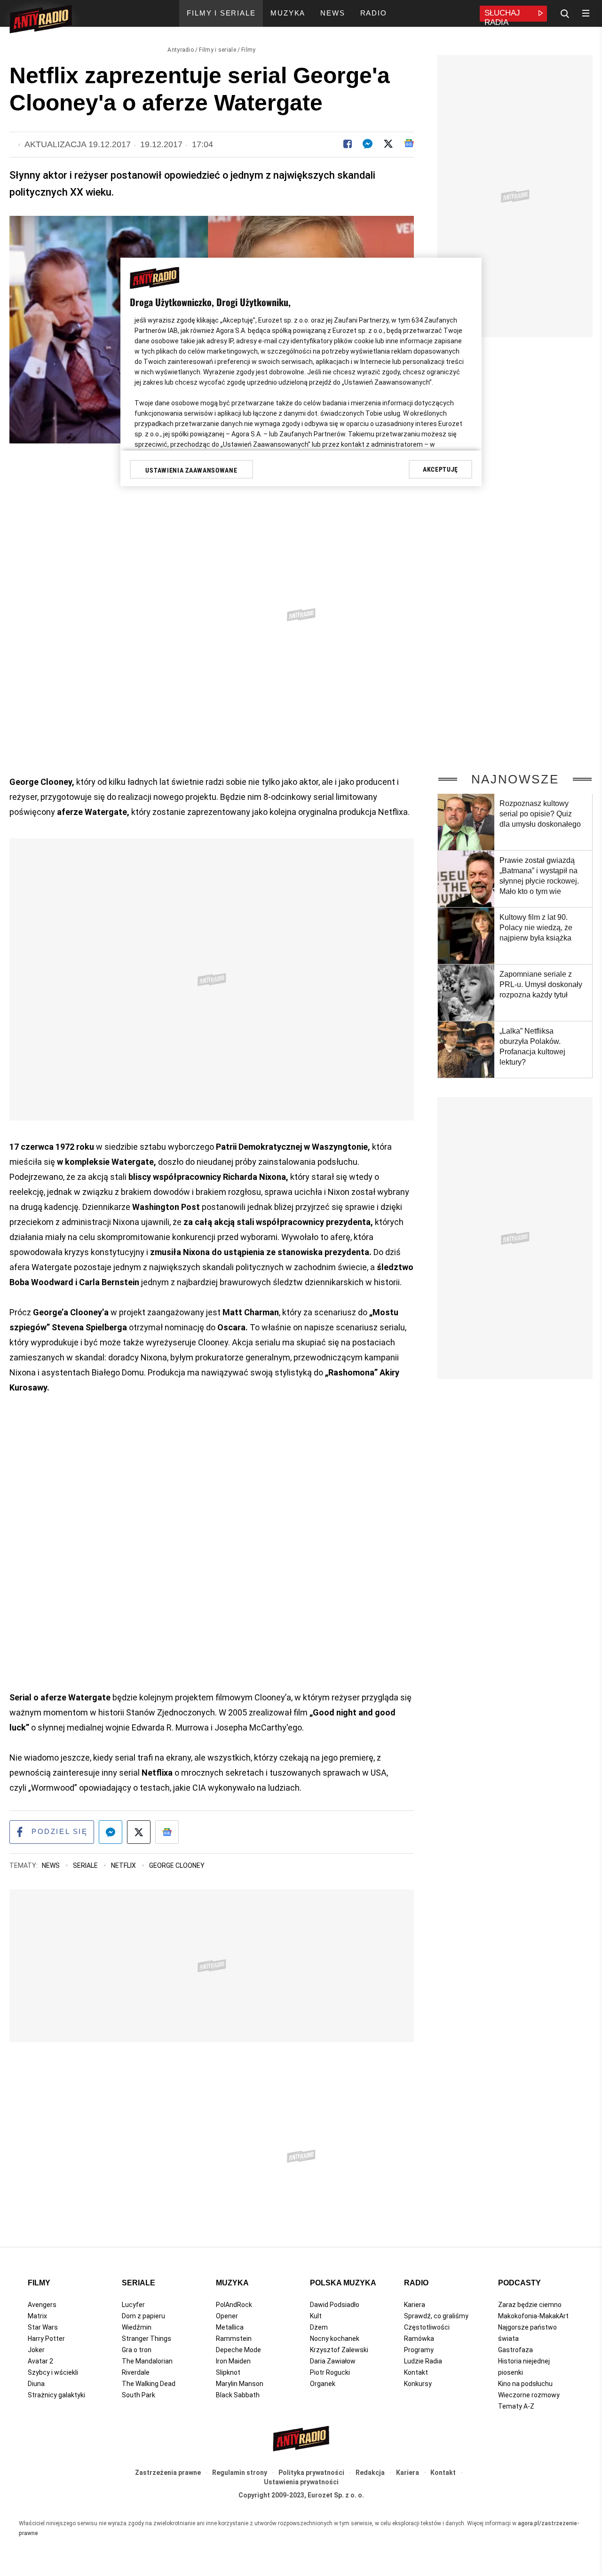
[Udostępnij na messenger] (111, 1832)
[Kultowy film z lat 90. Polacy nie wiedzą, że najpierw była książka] (466, 936)
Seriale (86, 1865)
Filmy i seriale (218, 50)
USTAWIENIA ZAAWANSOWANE (191, 470)
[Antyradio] (41, 21)
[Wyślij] (368, 144)
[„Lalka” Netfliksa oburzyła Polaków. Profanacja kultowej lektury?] (466, 1050)
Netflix (124, 1865)
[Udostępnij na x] (139, 1832)
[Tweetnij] (388, 144)
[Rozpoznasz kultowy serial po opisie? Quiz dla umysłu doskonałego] (466, 822)
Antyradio (181, 50)
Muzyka (232, 2283)
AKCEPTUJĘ (440, 469)
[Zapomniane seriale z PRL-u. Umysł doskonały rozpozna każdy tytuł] (466, 993)
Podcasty (519, 2283)
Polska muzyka (343, 2283)
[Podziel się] (348, 144)
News (51, 1865)
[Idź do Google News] (167, 1832)
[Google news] (409, 143)
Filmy (249, 50)
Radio (416, 2283)
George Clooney (177, 1865)
